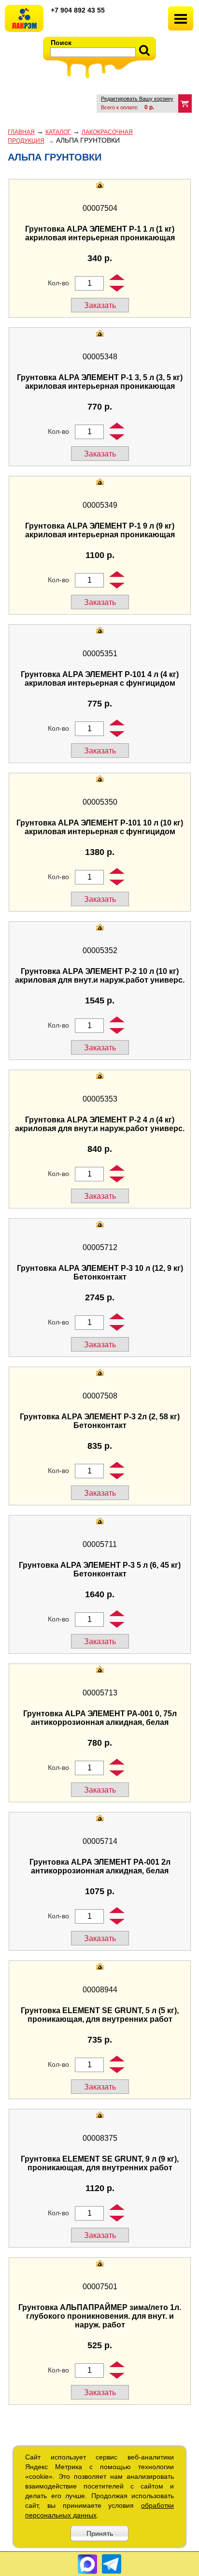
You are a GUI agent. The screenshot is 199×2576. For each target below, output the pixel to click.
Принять (100, 2533)
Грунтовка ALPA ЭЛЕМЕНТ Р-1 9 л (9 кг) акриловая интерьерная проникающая (100, 530)
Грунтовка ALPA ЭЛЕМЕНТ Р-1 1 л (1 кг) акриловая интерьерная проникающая (100, 233)
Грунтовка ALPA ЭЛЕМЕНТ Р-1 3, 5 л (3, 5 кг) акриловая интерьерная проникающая (100, 382)
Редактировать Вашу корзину (137, 99)
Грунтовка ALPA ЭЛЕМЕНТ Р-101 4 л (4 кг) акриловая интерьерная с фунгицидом (100, 679)
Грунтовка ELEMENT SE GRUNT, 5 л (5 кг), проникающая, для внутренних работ (100, 2015)
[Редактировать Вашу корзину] (185, 103)
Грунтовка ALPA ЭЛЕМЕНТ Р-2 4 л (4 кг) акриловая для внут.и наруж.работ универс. (100, 1124)
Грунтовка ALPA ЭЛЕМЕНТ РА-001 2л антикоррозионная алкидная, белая (100, 1866)
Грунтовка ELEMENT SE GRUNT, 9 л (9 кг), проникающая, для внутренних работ (100, 2163)
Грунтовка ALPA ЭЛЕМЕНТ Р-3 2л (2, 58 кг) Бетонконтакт (100, 1421)
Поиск (61, 43)
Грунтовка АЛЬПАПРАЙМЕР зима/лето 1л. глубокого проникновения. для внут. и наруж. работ (100, 2316)
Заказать (100, 305)
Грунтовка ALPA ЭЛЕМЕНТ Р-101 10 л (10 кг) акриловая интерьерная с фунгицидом (100, 827)
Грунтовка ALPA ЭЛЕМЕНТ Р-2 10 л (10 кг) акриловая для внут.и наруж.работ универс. (100, 976)
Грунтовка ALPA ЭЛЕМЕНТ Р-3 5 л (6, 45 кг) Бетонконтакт (100, 1569)
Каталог (58, 132)
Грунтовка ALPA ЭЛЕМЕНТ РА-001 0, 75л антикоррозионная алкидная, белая (100, 1718)
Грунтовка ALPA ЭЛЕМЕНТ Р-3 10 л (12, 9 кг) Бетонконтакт (100, 1273)
